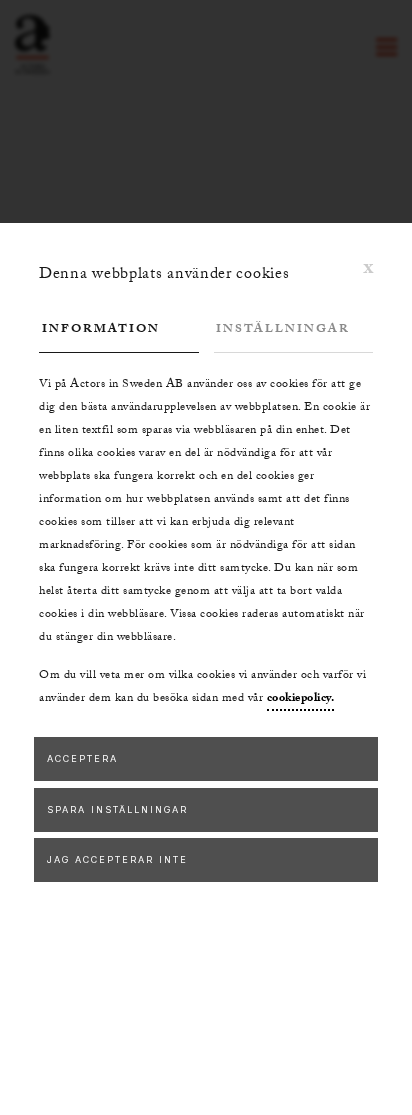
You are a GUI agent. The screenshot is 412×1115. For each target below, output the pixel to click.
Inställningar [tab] (283, 330)
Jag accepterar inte (117, 859)
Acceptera (82, 758)
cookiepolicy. (301, 699)
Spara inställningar (117, 809)
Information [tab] (101, 330)
